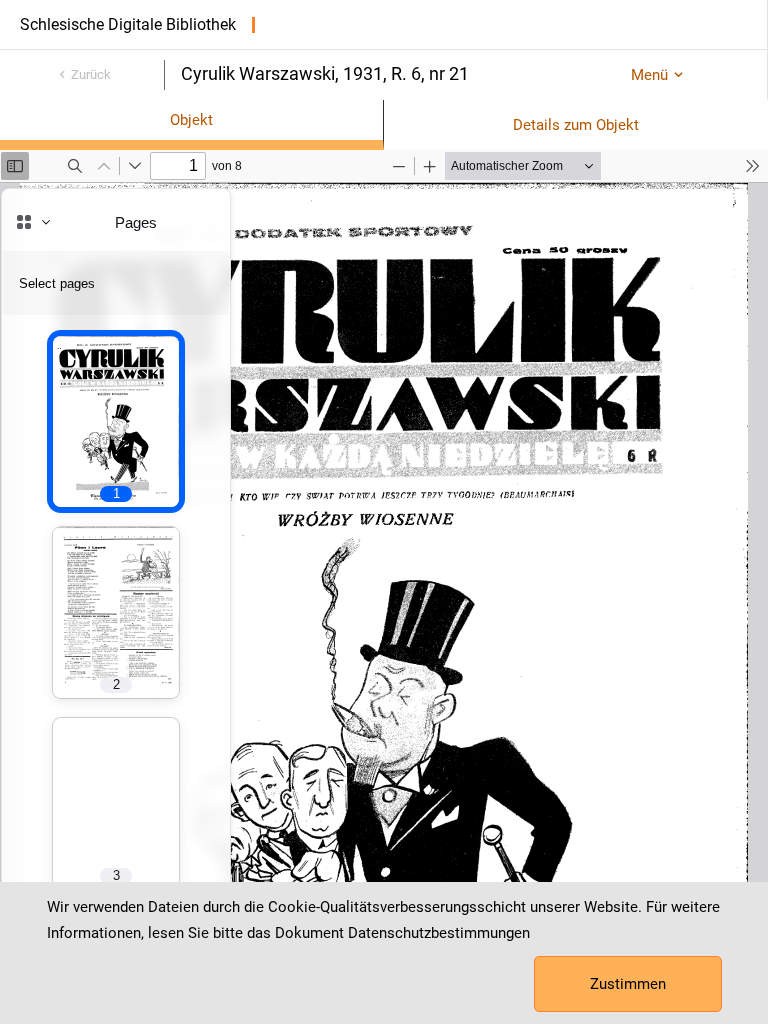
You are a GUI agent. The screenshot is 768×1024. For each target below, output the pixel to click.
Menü (649, 75)
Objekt (191, 120)
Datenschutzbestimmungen (439, 933)
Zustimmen (628, 984)
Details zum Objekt (576, 125)
